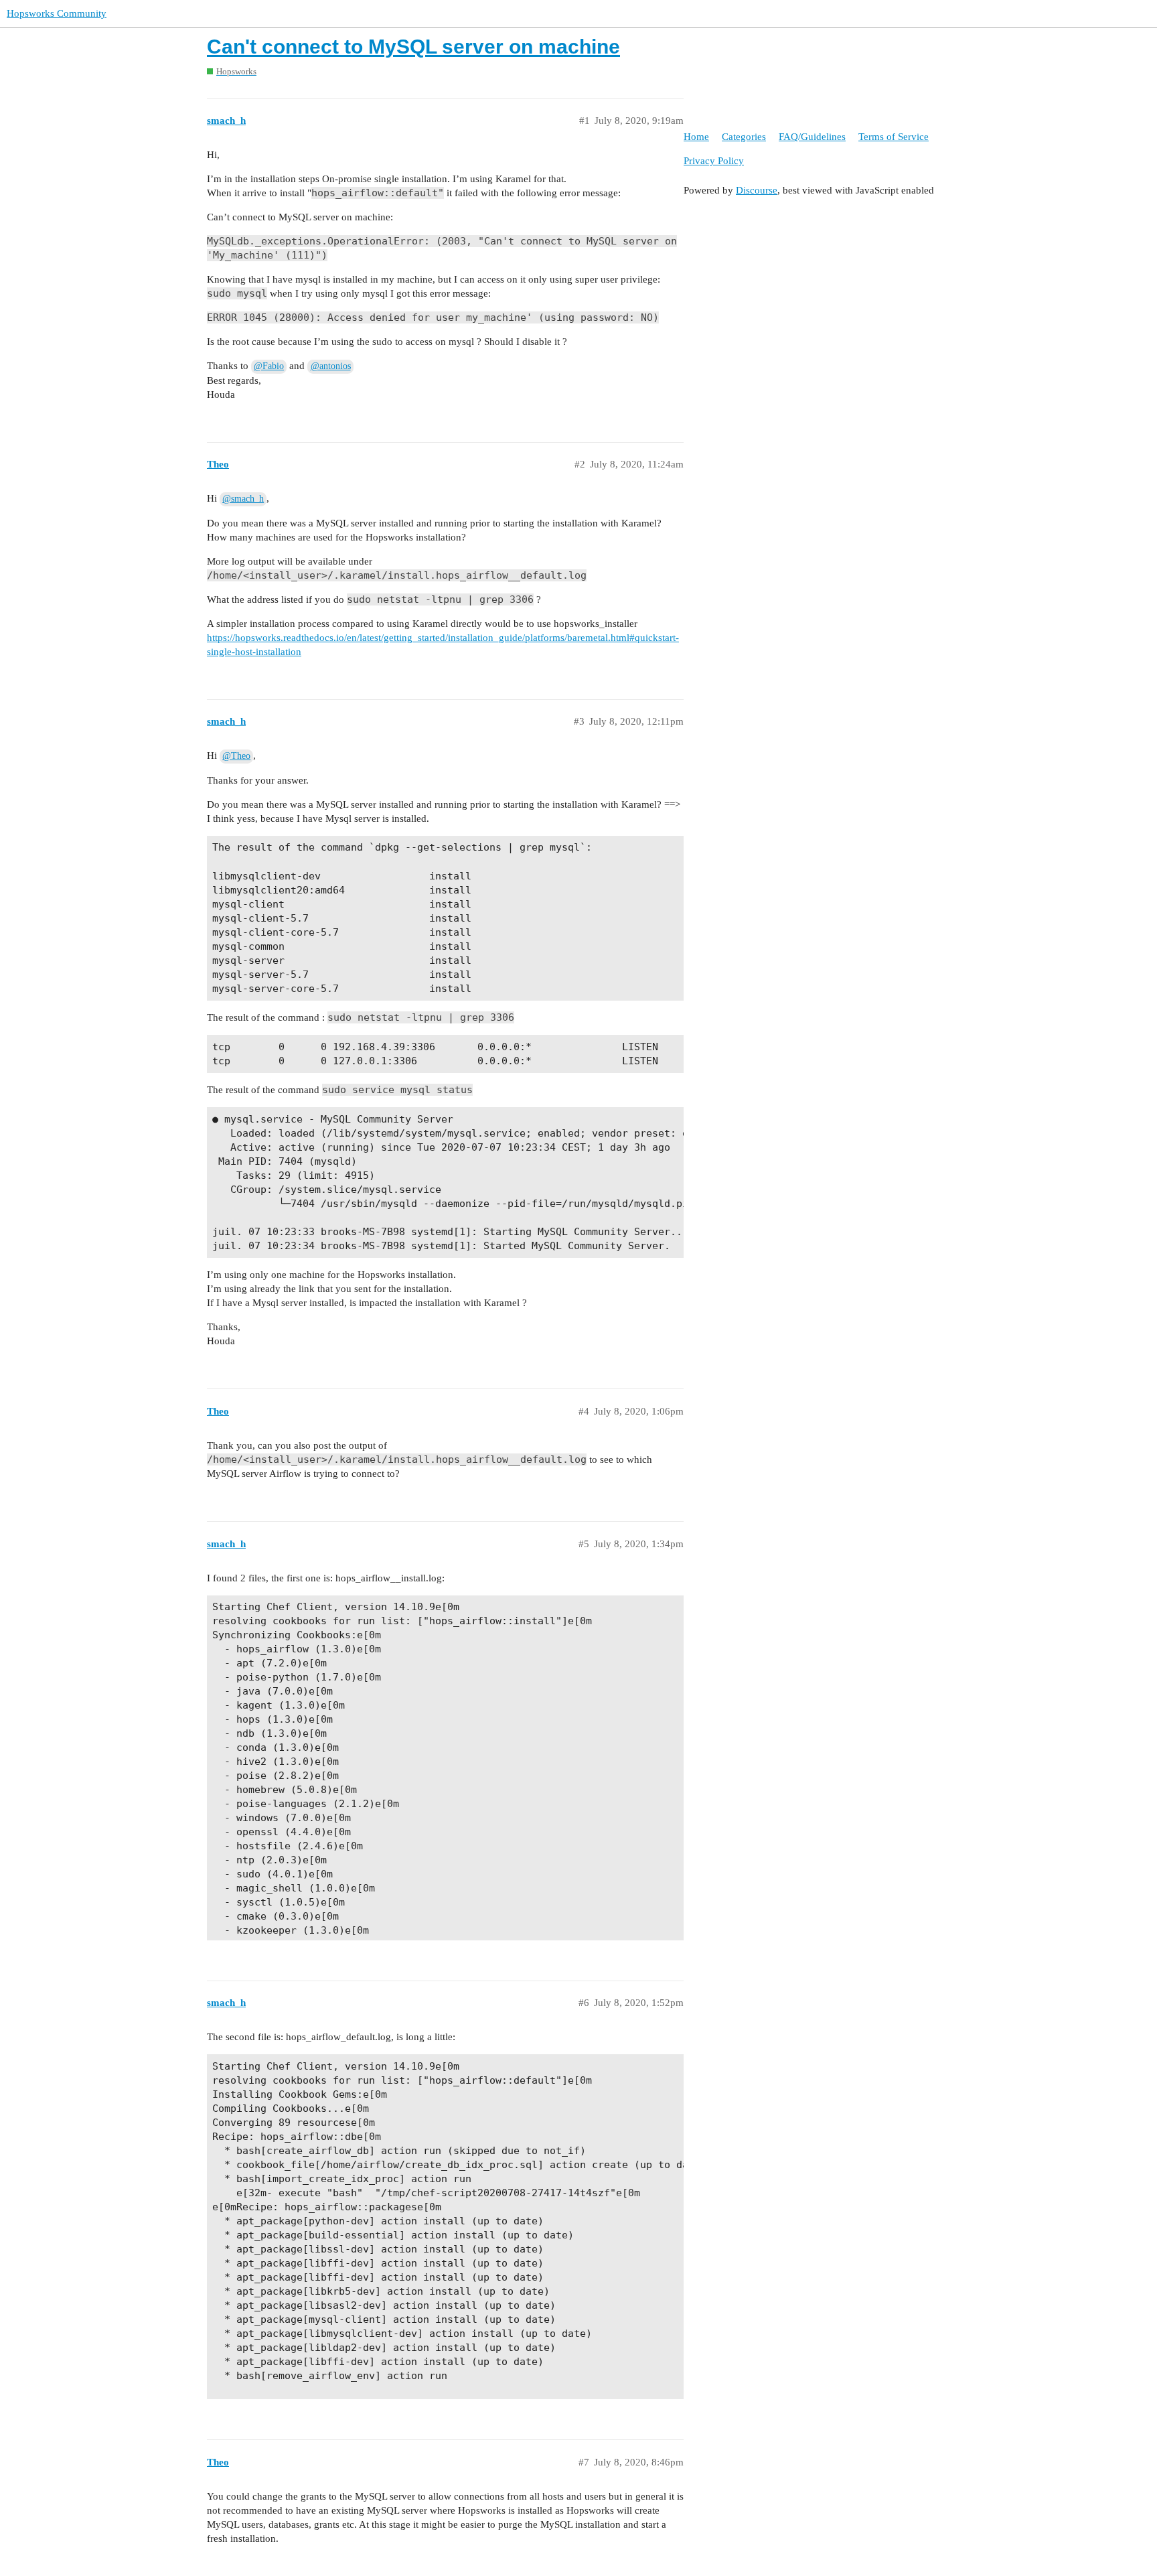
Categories (744, 137)
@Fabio (269, 366)
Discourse (757, 190)
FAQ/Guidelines (812, 137)
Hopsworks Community (57, 13)
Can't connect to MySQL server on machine (413, 47)
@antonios (331, 366)
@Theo (236, 756)
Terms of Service (894, 137)
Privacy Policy (714, 161)
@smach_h (243, 499)
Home (696, 137)
